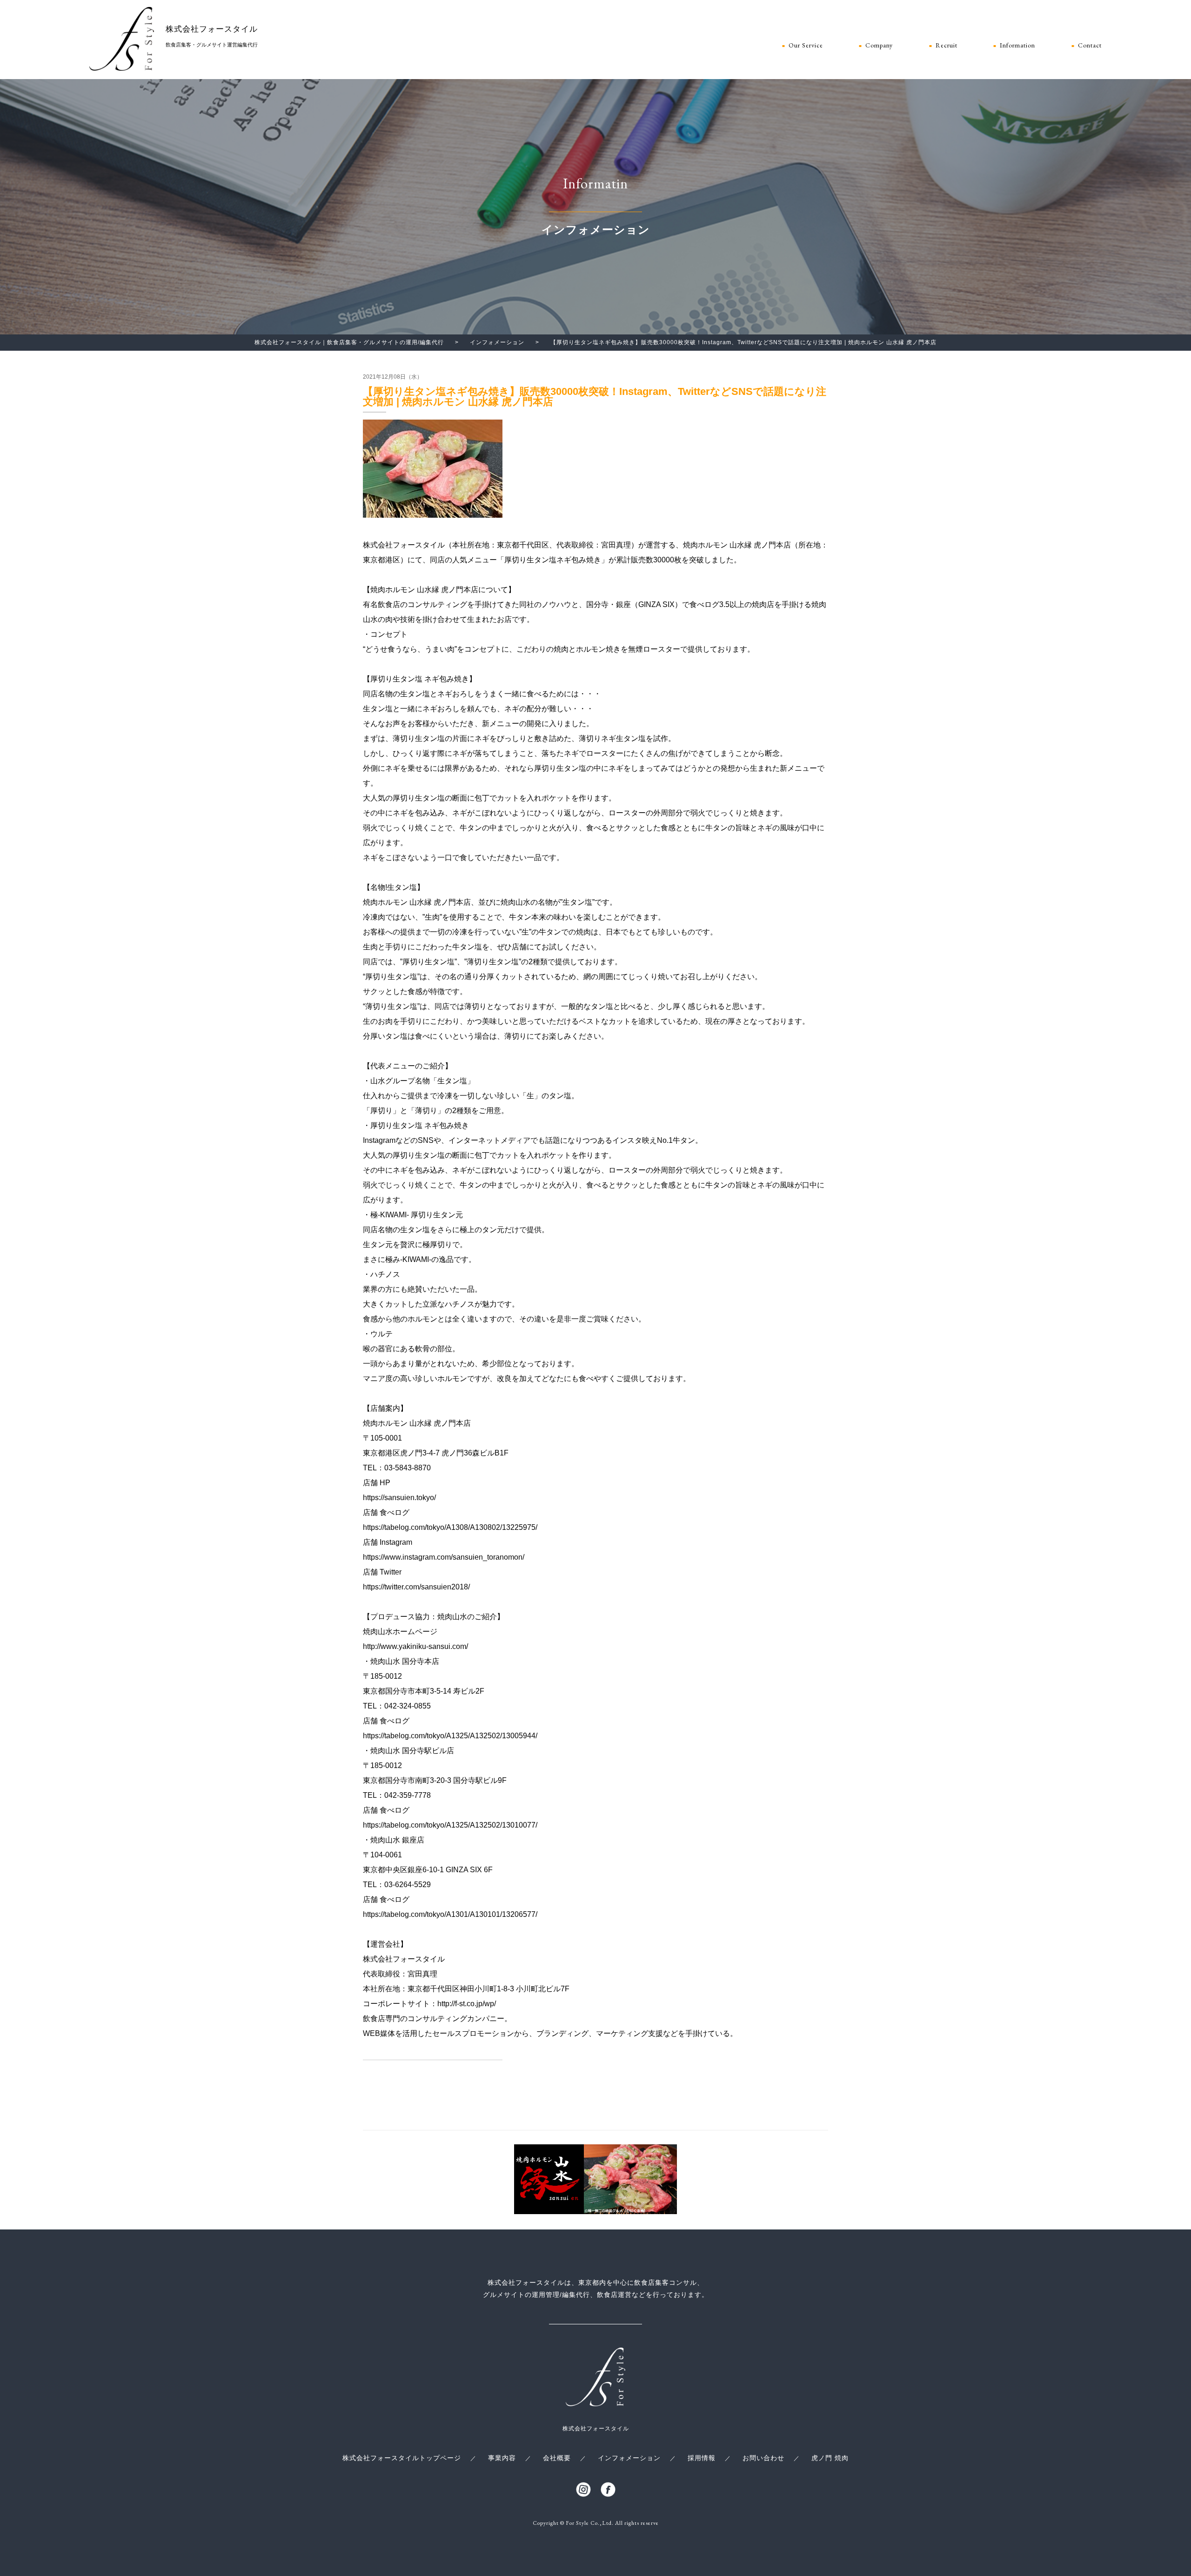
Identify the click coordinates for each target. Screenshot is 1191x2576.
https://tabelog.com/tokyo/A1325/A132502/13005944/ (450, 1736)
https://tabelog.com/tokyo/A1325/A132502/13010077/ (450, 1825)
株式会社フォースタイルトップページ (402, 2458)
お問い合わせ (763, 2458)
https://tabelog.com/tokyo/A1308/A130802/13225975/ (450, 1527)
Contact (1090, 46)
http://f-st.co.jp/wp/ (467, 2004)
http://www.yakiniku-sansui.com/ (415, 1646)
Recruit (947, 46)
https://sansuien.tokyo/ (399, 1498)
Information (1017, 46)
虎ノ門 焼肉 (830, 2458)
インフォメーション (629, 2458)
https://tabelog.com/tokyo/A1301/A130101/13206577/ (450, 1914)
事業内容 (502, 2458)
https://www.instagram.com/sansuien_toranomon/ (444, 1557)
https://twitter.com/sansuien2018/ (416, 1587)
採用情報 (702, 2458)
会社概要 (557, 2458)
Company (879, 46)
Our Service (806, 46)
